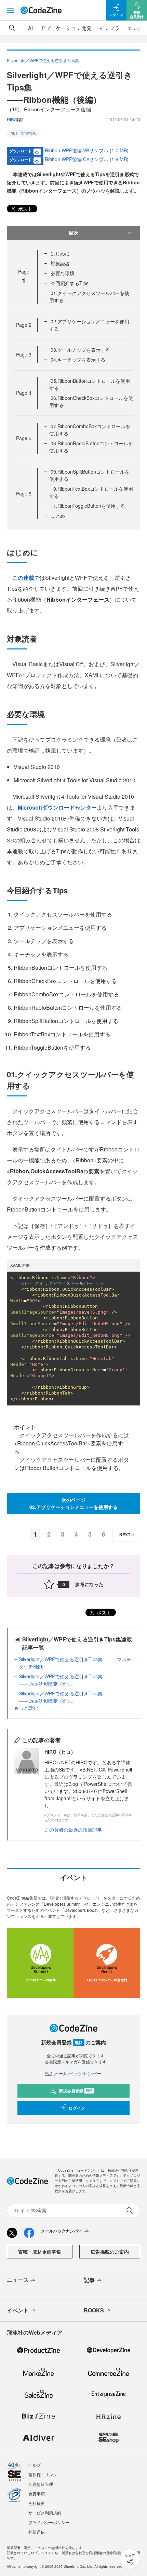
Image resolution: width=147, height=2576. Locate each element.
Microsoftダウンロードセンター (57, 807)
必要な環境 (63, 273)
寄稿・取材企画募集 (40, 2252)
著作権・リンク (43, 2474)
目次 (73, 233)
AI (30, 28)
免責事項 (37, 2494)
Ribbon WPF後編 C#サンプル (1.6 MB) (87, 159)
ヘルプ (35, 2465)
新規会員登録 (76, 2091)
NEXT (125, 1535)
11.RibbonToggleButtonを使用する (88, 506)
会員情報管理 (41, 2484)
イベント (18, 2310)
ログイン (77, 2108)
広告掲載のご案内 (110, 2252)
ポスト (25, 209)
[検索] (12, 28)
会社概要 (37, 2503)
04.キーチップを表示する (78, 360)
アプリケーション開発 (66, 28)
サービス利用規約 (45, 2513)
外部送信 (37, 2532)
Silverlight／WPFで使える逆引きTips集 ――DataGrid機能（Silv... (63, 1680)
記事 (89, 2280)
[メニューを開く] (10, 10)
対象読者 (60, 263)
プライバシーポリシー (49, 2522)
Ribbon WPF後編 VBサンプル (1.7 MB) (87, 150)
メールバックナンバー (78, 2073)
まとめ (58, 516)
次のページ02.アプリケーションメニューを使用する (73, 1503)
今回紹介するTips (70, 283)
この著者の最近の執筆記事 (73, 1830)
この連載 (23, 578)
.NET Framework (23, 133)
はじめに (60, 253)
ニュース (18, 2280)
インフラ (109, 28)
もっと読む (26, 1708)
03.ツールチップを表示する (80, 350)
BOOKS (94, 2310)
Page (24, 325)
